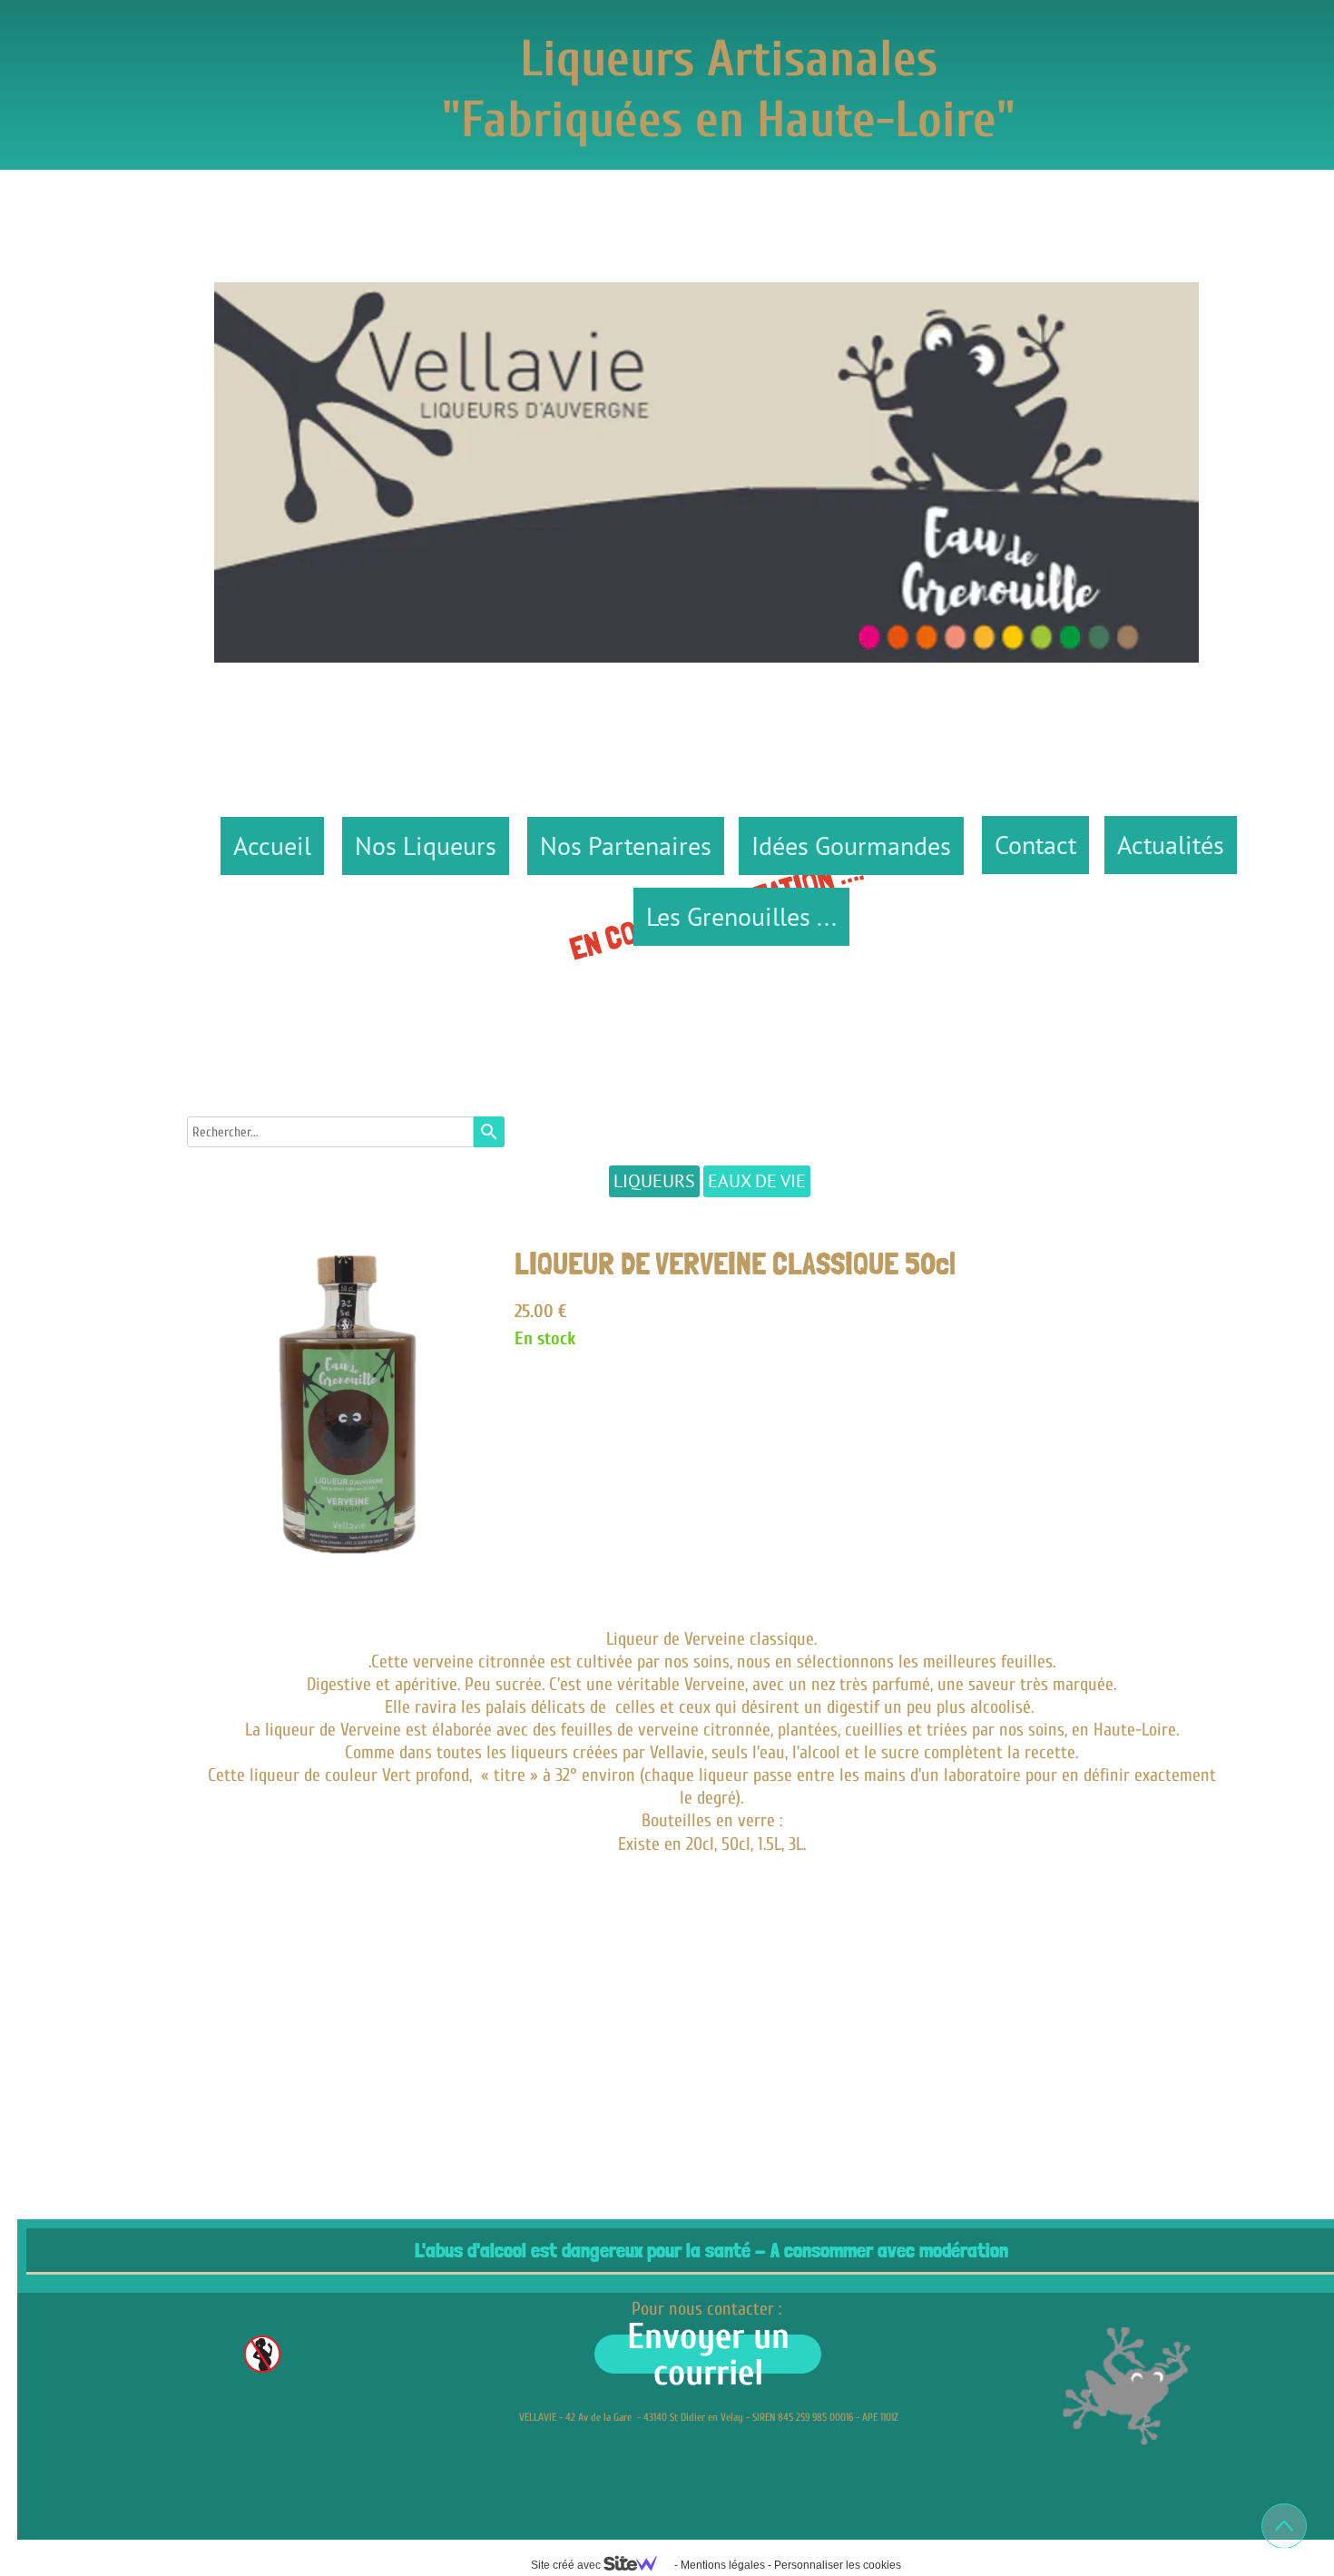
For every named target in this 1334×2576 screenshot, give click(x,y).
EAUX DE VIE (757, 1181)
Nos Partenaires (626, 846)
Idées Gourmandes (851, 846)
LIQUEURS (654, 1181)
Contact (1035, 845)
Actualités (1171, 845)
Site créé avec (567, 2565)
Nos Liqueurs (426, 846)
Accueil (272, 846)
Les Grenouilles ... (741, 916)
